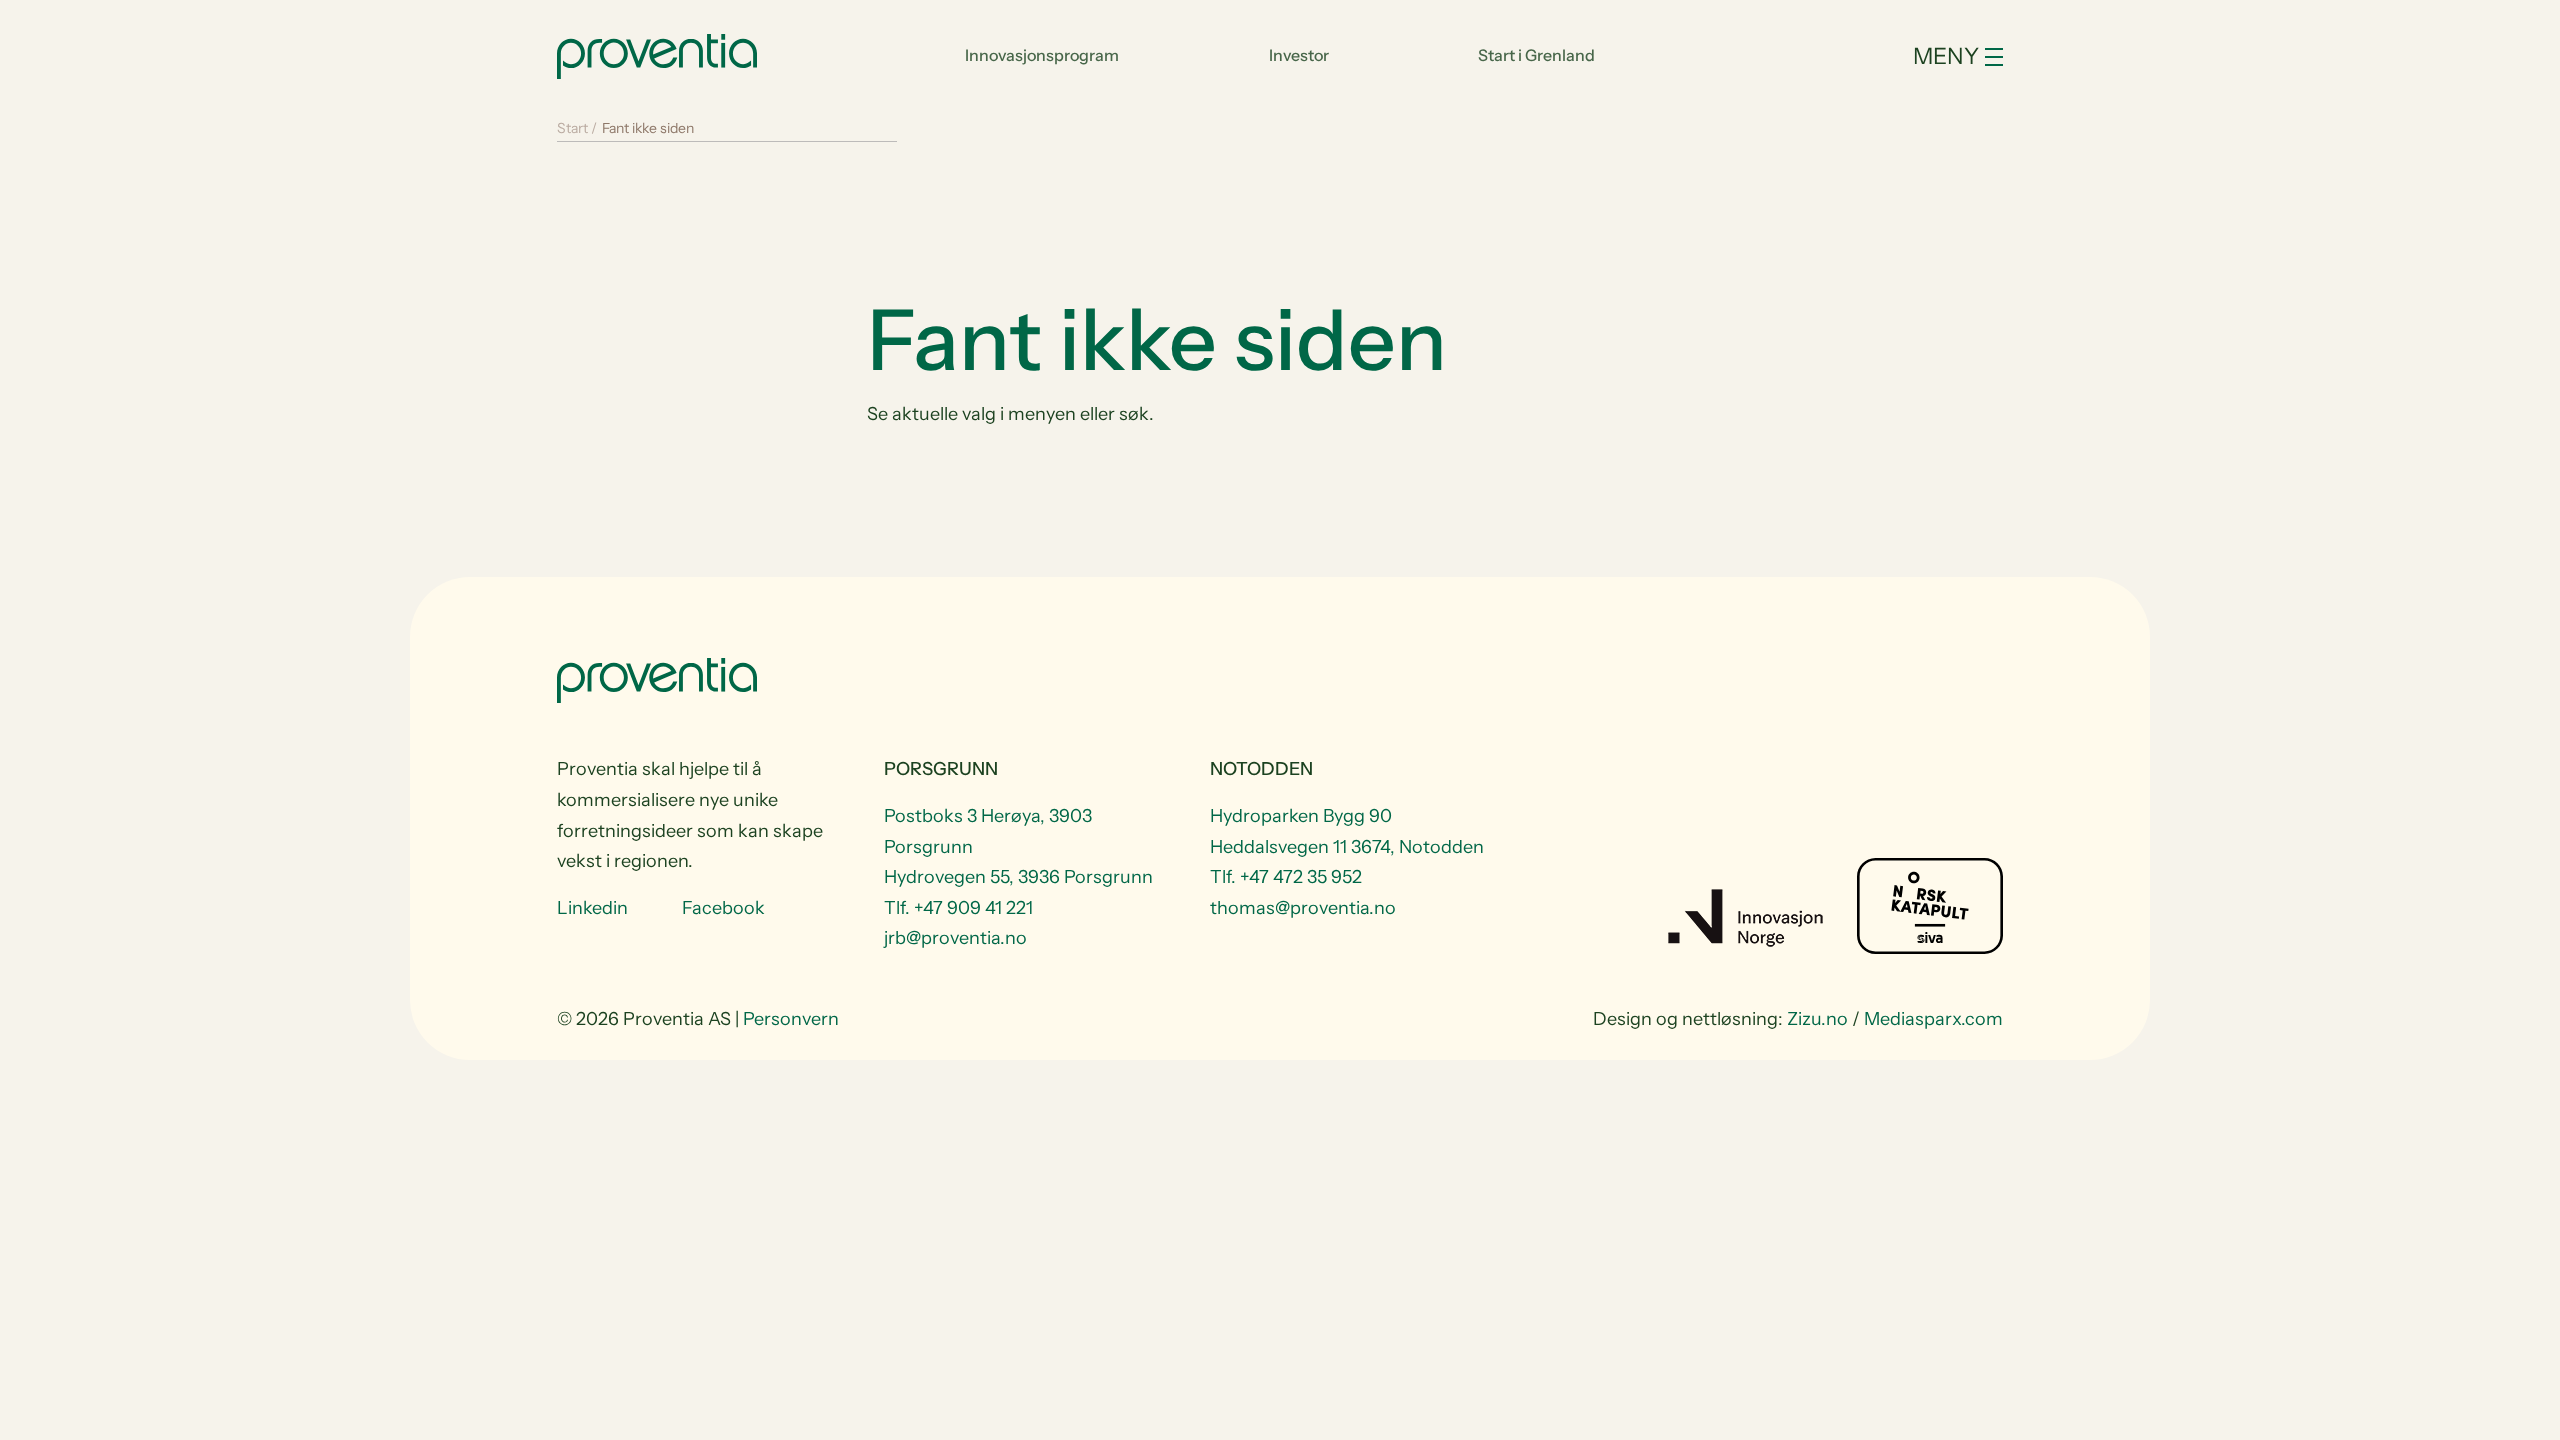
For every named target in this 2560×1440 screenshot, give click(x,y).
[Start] (657, 54)
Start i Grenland (1536, 55)
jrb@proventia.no (955, 938)
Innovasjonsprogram (1042, 55)
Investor (1299, 55)
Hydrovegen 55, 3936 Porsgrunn (1018, 877)
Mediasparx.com (1933, 1019)
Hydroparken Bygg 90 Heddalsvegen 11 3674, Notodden (1347, 831)
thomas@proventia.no (1303, 908)
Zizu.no (1817, 1019)
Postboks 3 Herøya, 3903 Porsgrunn (988, 831)
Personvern (791, 1019)
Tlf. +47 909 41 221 (958, 908)
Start (572, 128)
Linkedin (592, 908)
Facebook (723, 908)
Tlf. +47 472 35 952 (1286, 877)
